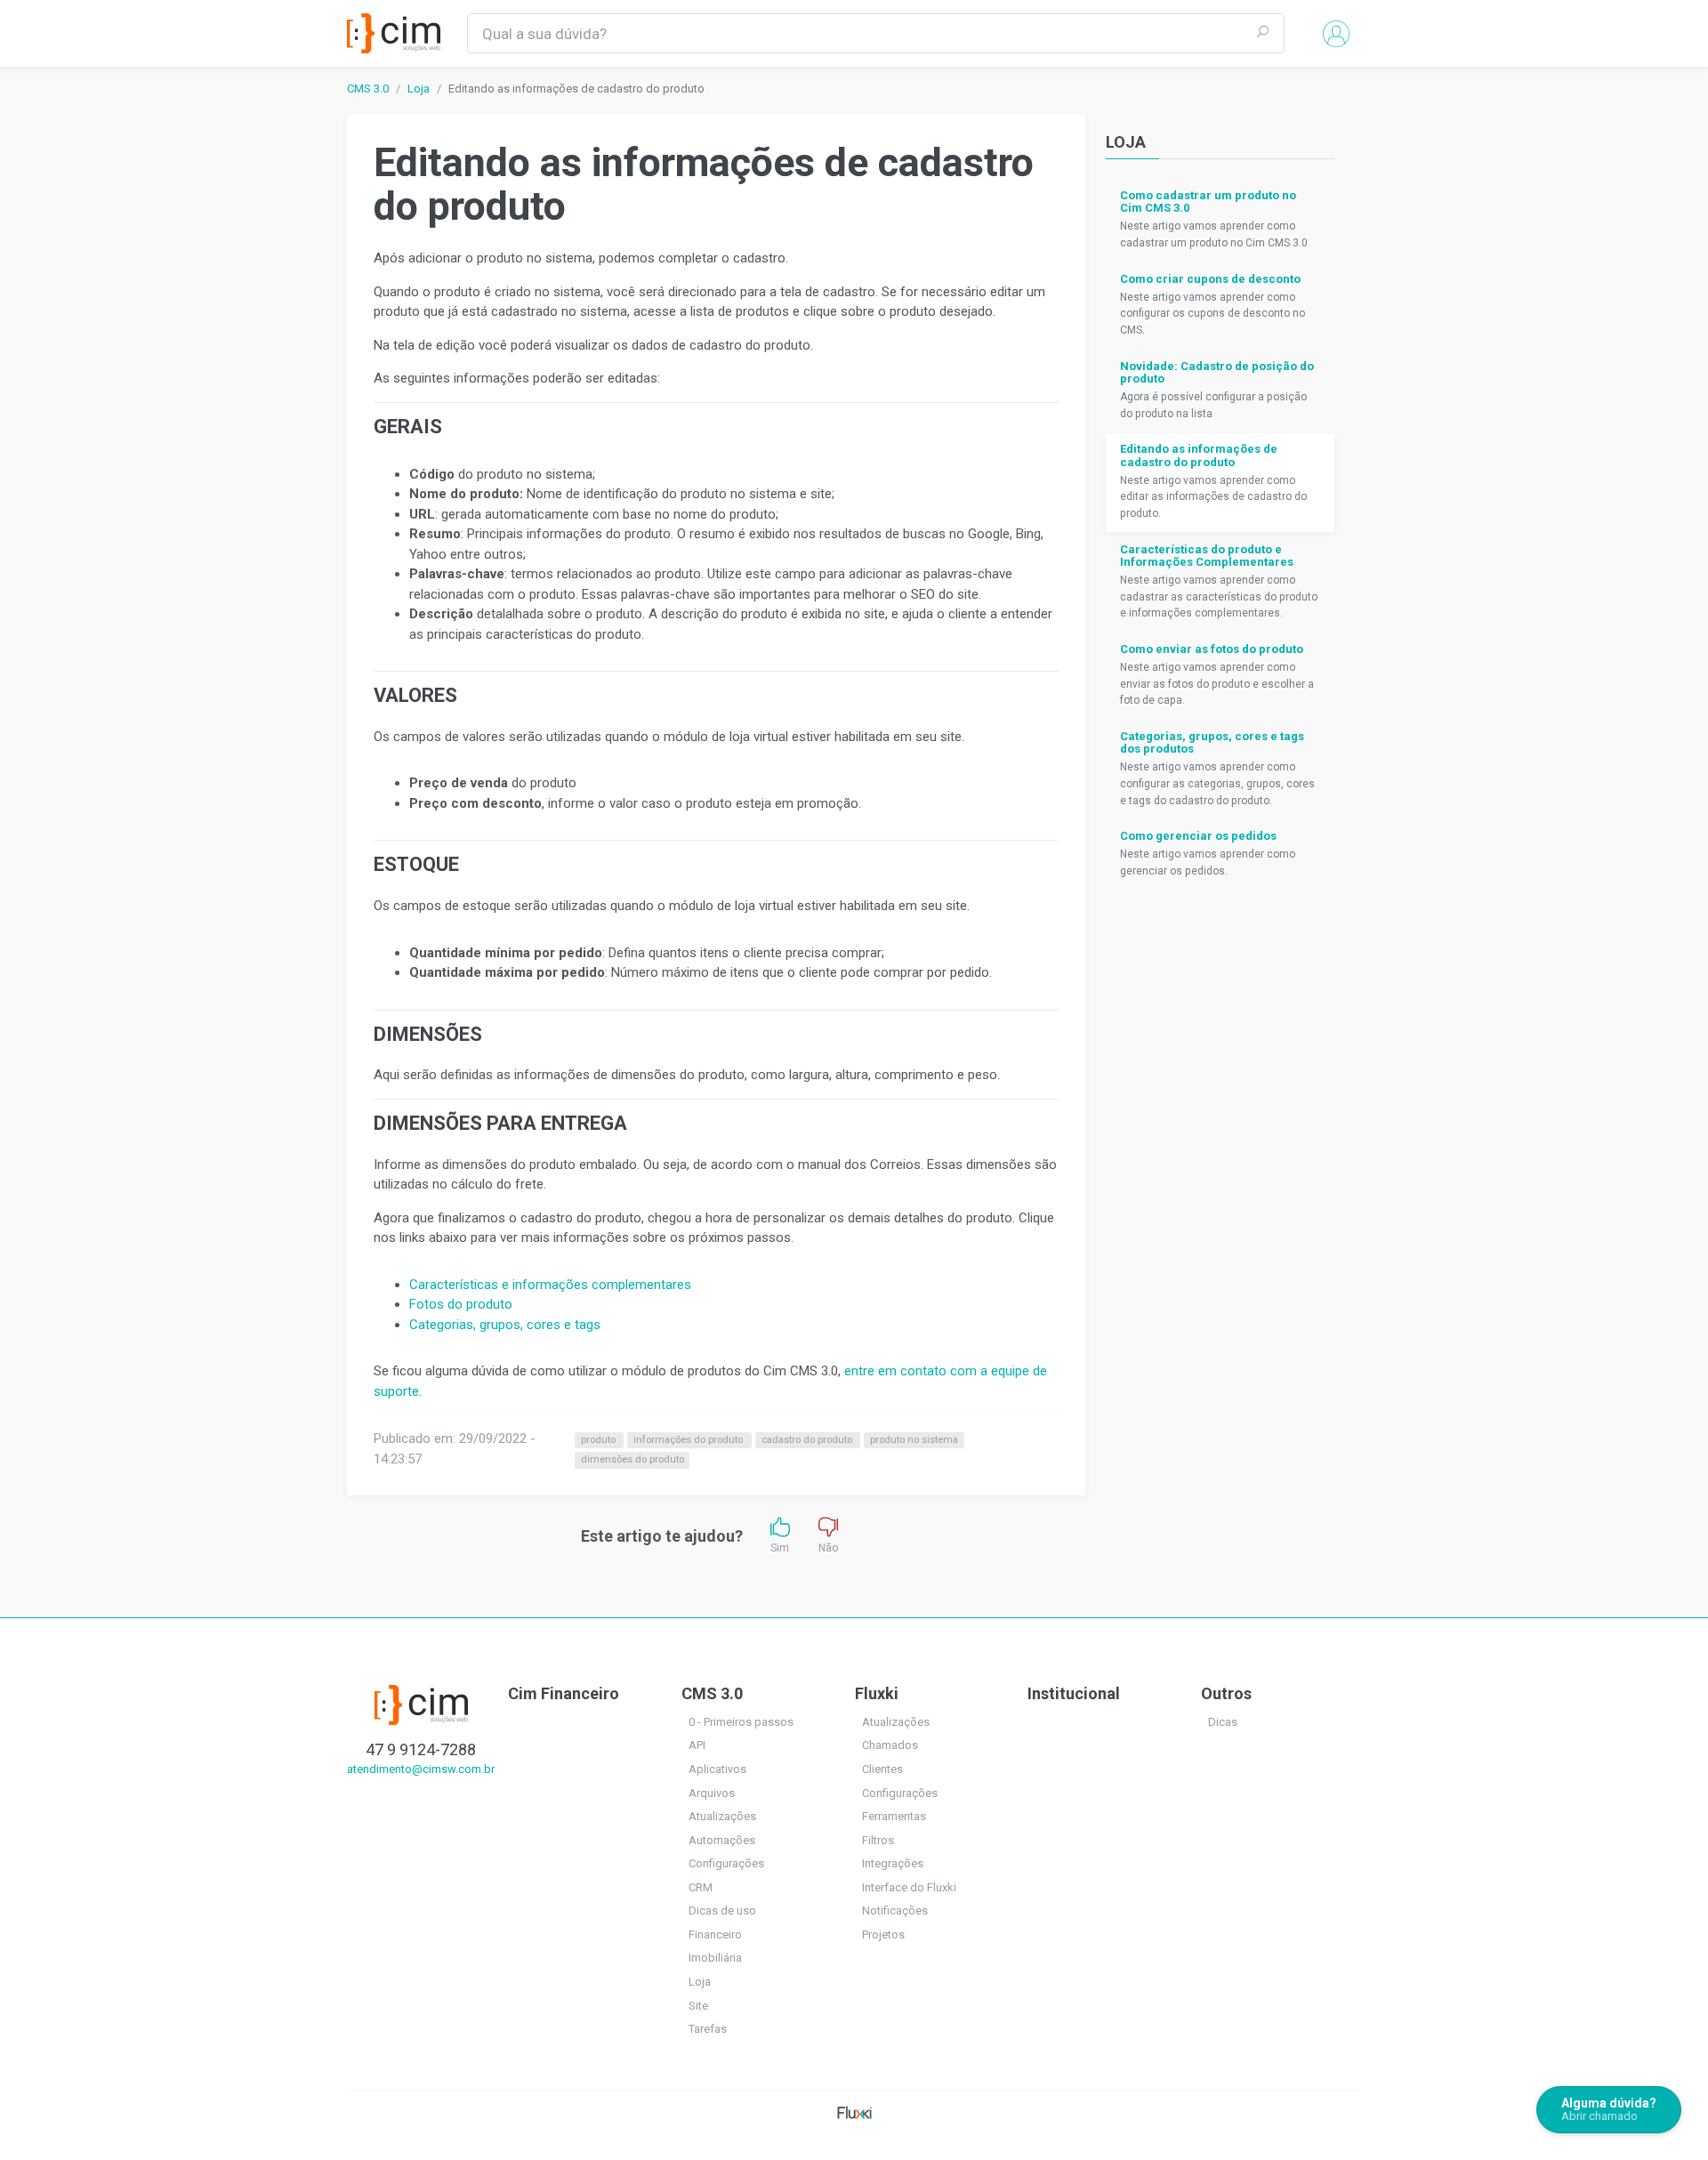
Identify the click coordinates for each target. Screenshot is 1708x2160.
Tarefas (708, 2029)
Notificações (895, 1910)
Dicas (1223, 1722)
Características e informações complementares (550, 1285)
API (697, 1745)
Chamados (890, 1745)
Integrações (893, 1863)
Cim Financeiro (564, 1693)
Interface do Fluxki (909, 1887)
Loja (419, 89)
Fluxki (877, 1693)
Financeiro (715, 1934)
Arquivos (712, 1793)
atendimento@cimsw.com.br (421, 1769)
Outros (1226, 1693)
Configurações (726, 1863)
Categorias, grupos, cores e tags (505, 1325)
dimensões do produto (632, 1460)
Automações (722, 1840)
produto (600, 1440)
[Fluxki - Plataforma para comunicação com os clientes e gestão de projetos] (854, 2112)
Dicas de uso (722, 1910)
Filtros (878, 1840)
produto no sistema (914, 1440)
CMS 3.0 (368, 89)
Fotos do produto (461, 1304)
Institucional (1074, 1693)
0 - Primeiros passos (741, 1722)
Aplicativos (717, 1769)
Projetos (883, 1934)
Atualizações (722, 1816)
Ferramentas (894, 1816)
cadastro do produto (808, 1440)
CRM (701, 1887)
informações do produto (689, 1440)
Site (698, 2006)
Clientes (882, 1769)
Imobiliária (715, 1958)
